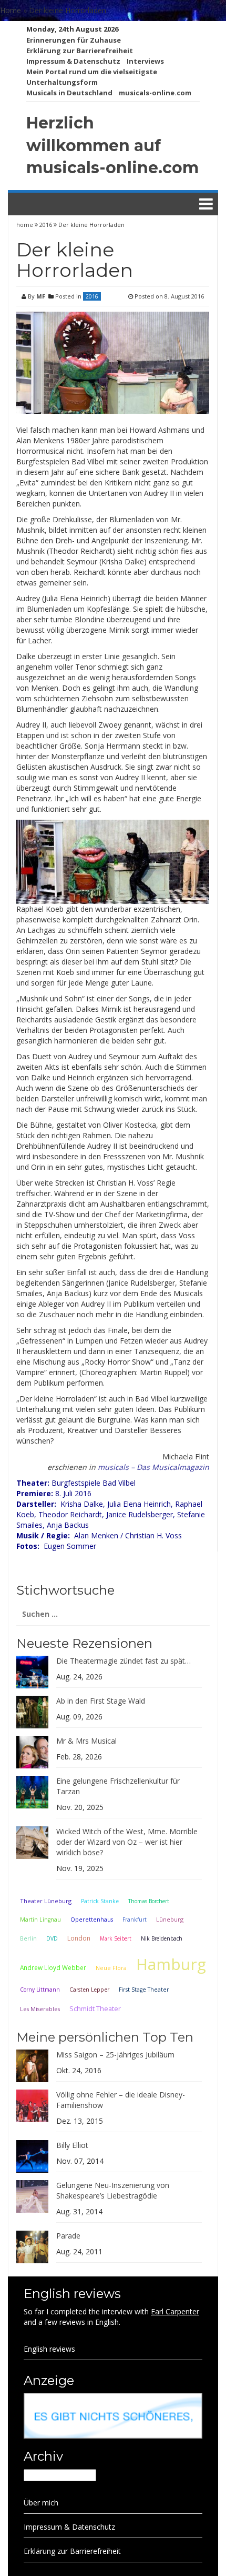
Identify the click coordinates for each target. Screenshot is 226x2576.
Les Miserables (40, 2009)
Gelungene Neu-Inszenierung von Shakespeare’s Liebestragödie (113, 2190)
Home (11, 10)
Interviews (145, 61)
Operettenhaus (92, 1919)
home (25, 225)
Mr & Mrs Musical (86, 1741)
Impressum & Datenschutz (73, 61)
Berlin (28, 1938)
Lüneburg (170, 1919)
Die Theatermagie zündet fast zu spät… (124, 1661)
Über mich (41, 2503)
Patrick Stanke (100, 1901)
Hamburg (171, 1964)
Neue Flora (111, 1968)
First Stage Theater (144, 1990)
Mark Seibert (116, 1938)
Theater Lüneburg (46, 1901)
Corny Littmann (40, 1990)
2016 (46, 225)
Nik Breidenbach (162, 1938)
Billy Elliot (72, 2145)
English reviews (49, 2349)
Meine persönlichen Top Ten (105, 2037)
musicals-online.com (155, 93)
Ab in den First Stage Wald (101, 1701)
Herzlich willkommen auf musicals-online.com (112, 146)
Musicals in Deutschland (69, 93)
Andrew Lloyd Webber (53, 1967)
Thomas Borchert (149, 1901)
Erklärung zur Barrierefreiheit (80, 51)
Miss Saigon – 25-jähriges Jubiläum (115, 2055)
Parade (68, 2236)
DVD (52, 1938)
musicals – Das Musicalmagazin (153, 1467)
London (79, 1938)
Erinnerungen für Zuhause (74, 40)
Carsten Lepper (89, 1990)
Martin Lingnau (40, 1919)
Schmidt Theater (95, 2008)
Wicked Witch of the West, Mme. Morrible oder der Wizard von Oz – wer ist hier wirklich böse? (127, 1842)
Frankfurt (135, 1919)
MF (41, 296)
